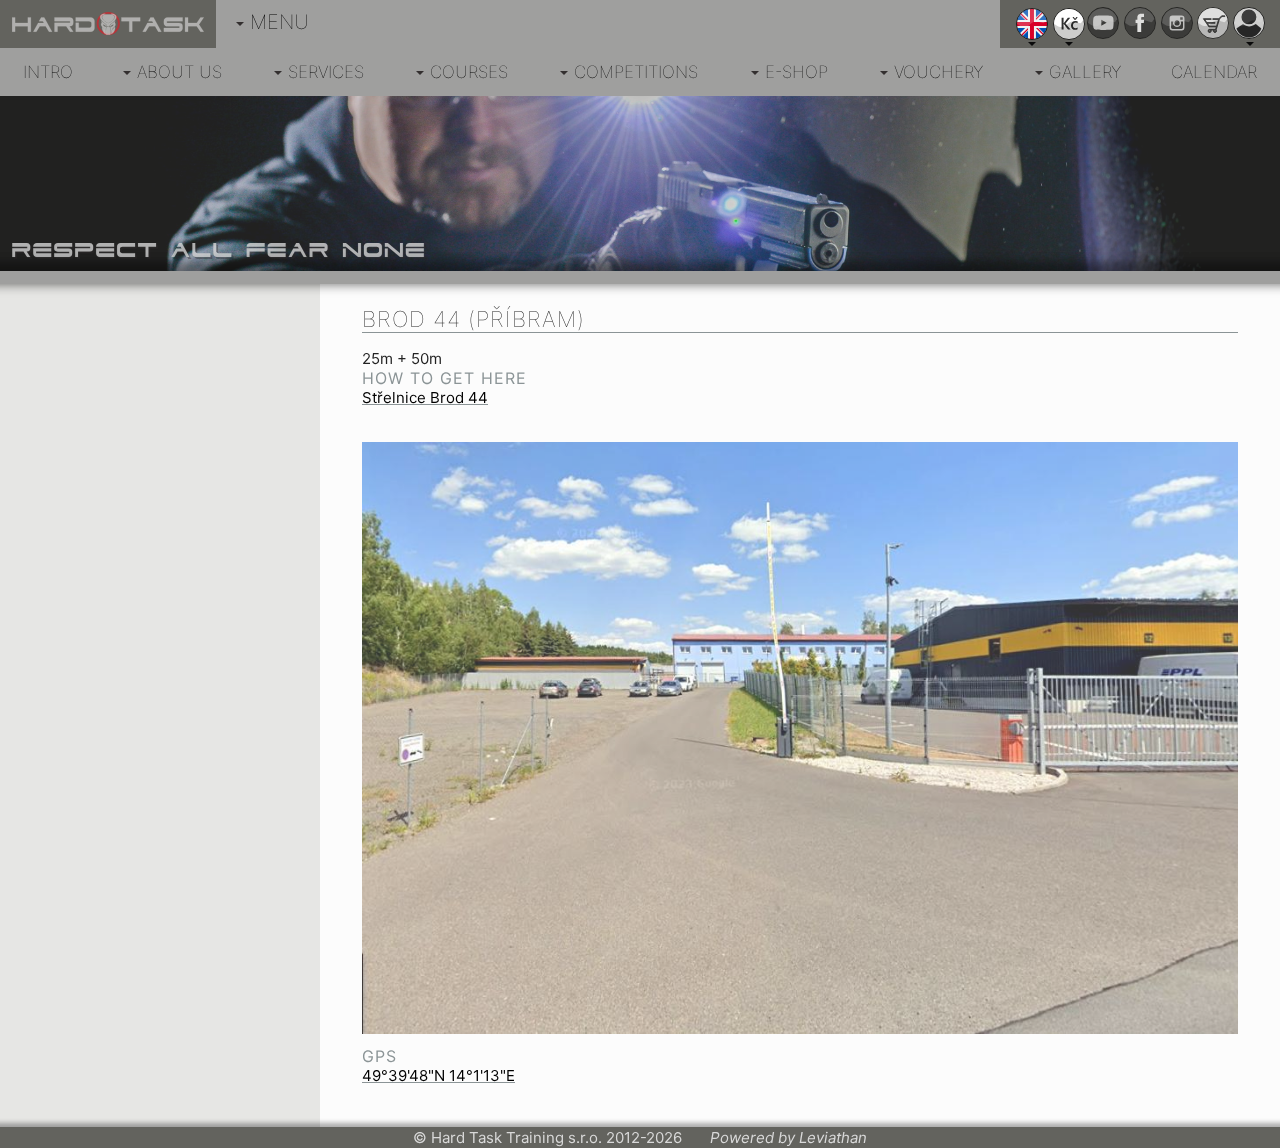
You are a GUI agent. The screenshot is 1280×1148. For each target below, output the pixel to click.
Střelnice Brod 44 (425, 397)
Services (326, 72)
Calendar (1214, 72)
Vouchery (938, 72)
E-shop (796, 72)
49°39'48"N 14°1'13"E (438, 1075)
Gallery (1085, 72)
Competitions (636, 72)
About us (179, 72)
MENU (279, 22)
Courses (469, 72)
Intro (48, 72)
